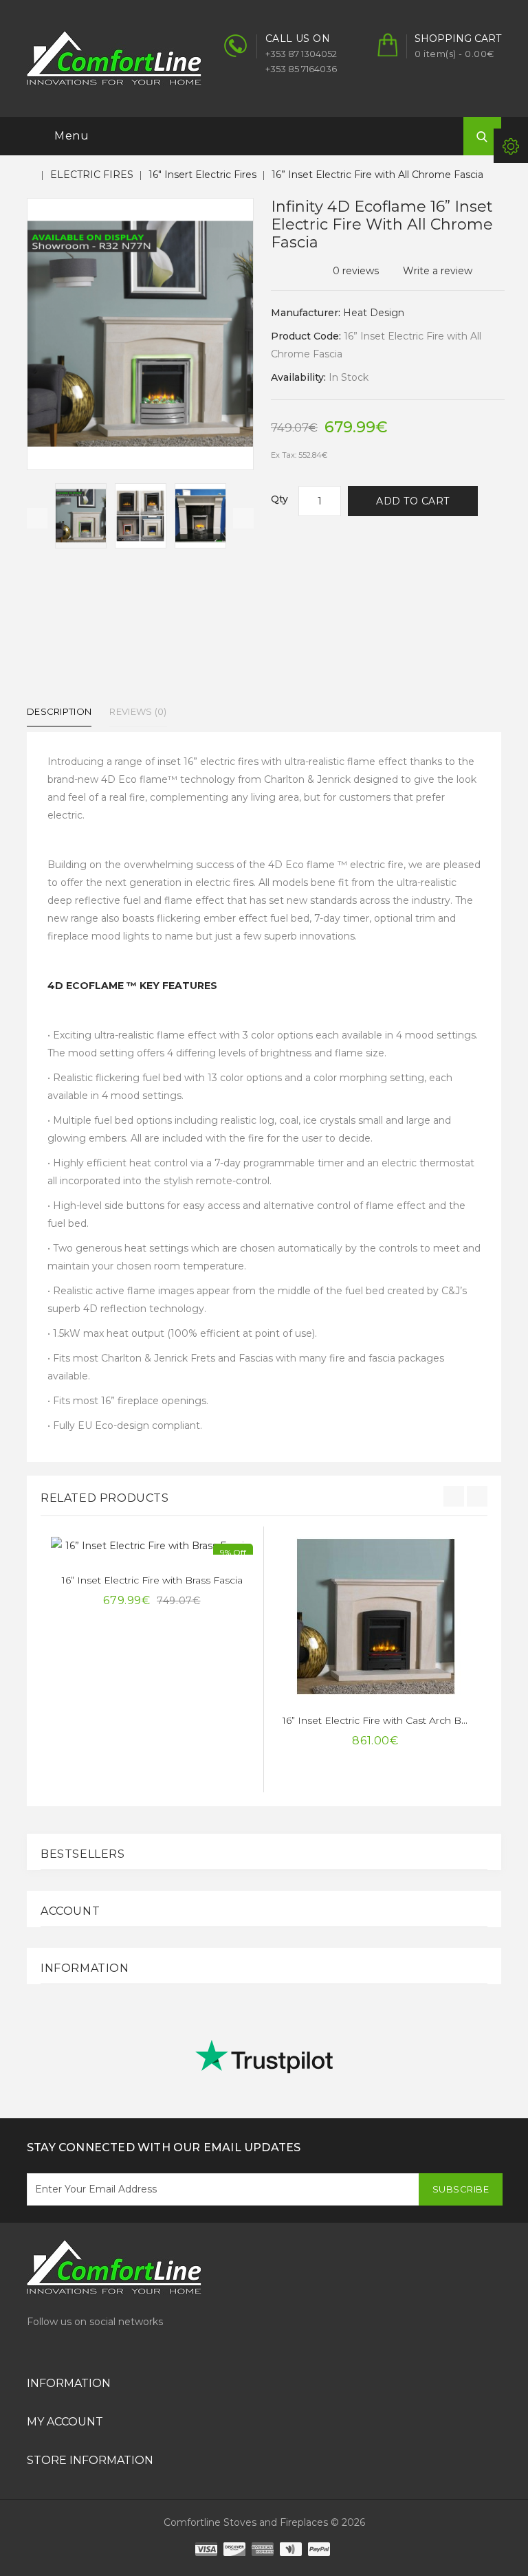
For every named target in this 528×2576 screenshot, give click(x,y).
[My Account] (511, 146)
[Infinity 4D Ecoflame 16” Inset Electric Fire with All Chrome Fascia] (81, 516)
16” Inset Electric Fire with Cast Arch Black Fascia (397, 1720)
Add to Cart (413, 501)
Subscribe (461, 2189)
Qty (279, 499)
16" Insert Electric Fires (202, 175)
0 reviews (356, 271)
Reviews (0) (138, 711)
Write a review (438, 271)
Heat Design (374, 313)
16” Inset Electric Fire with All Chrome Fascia (377, 175)
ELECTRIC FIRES (92, 175)
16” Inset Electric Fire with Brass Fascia (152, 1580)
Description (59, 711)
